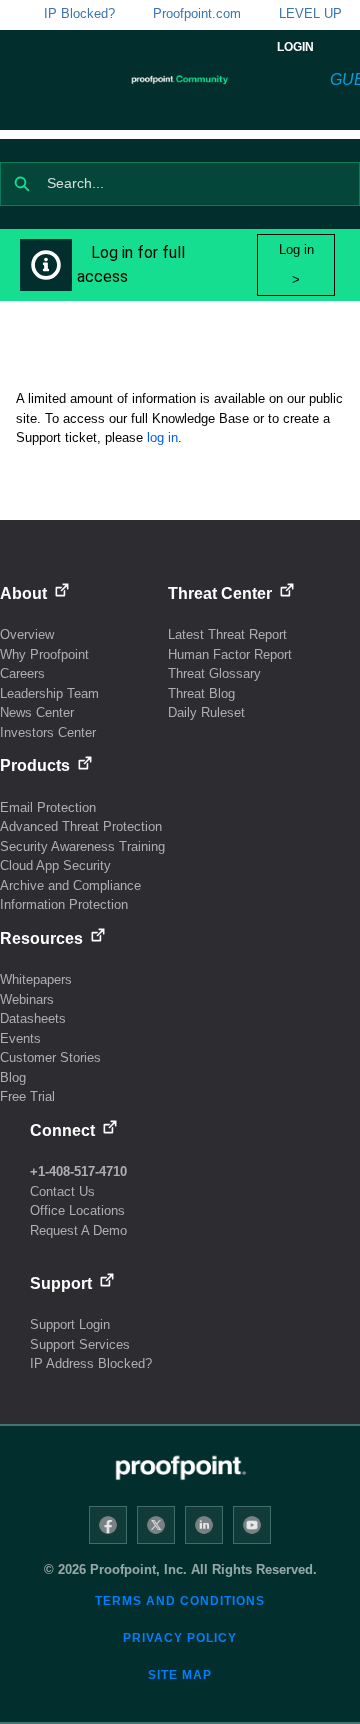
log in (162, 437)
